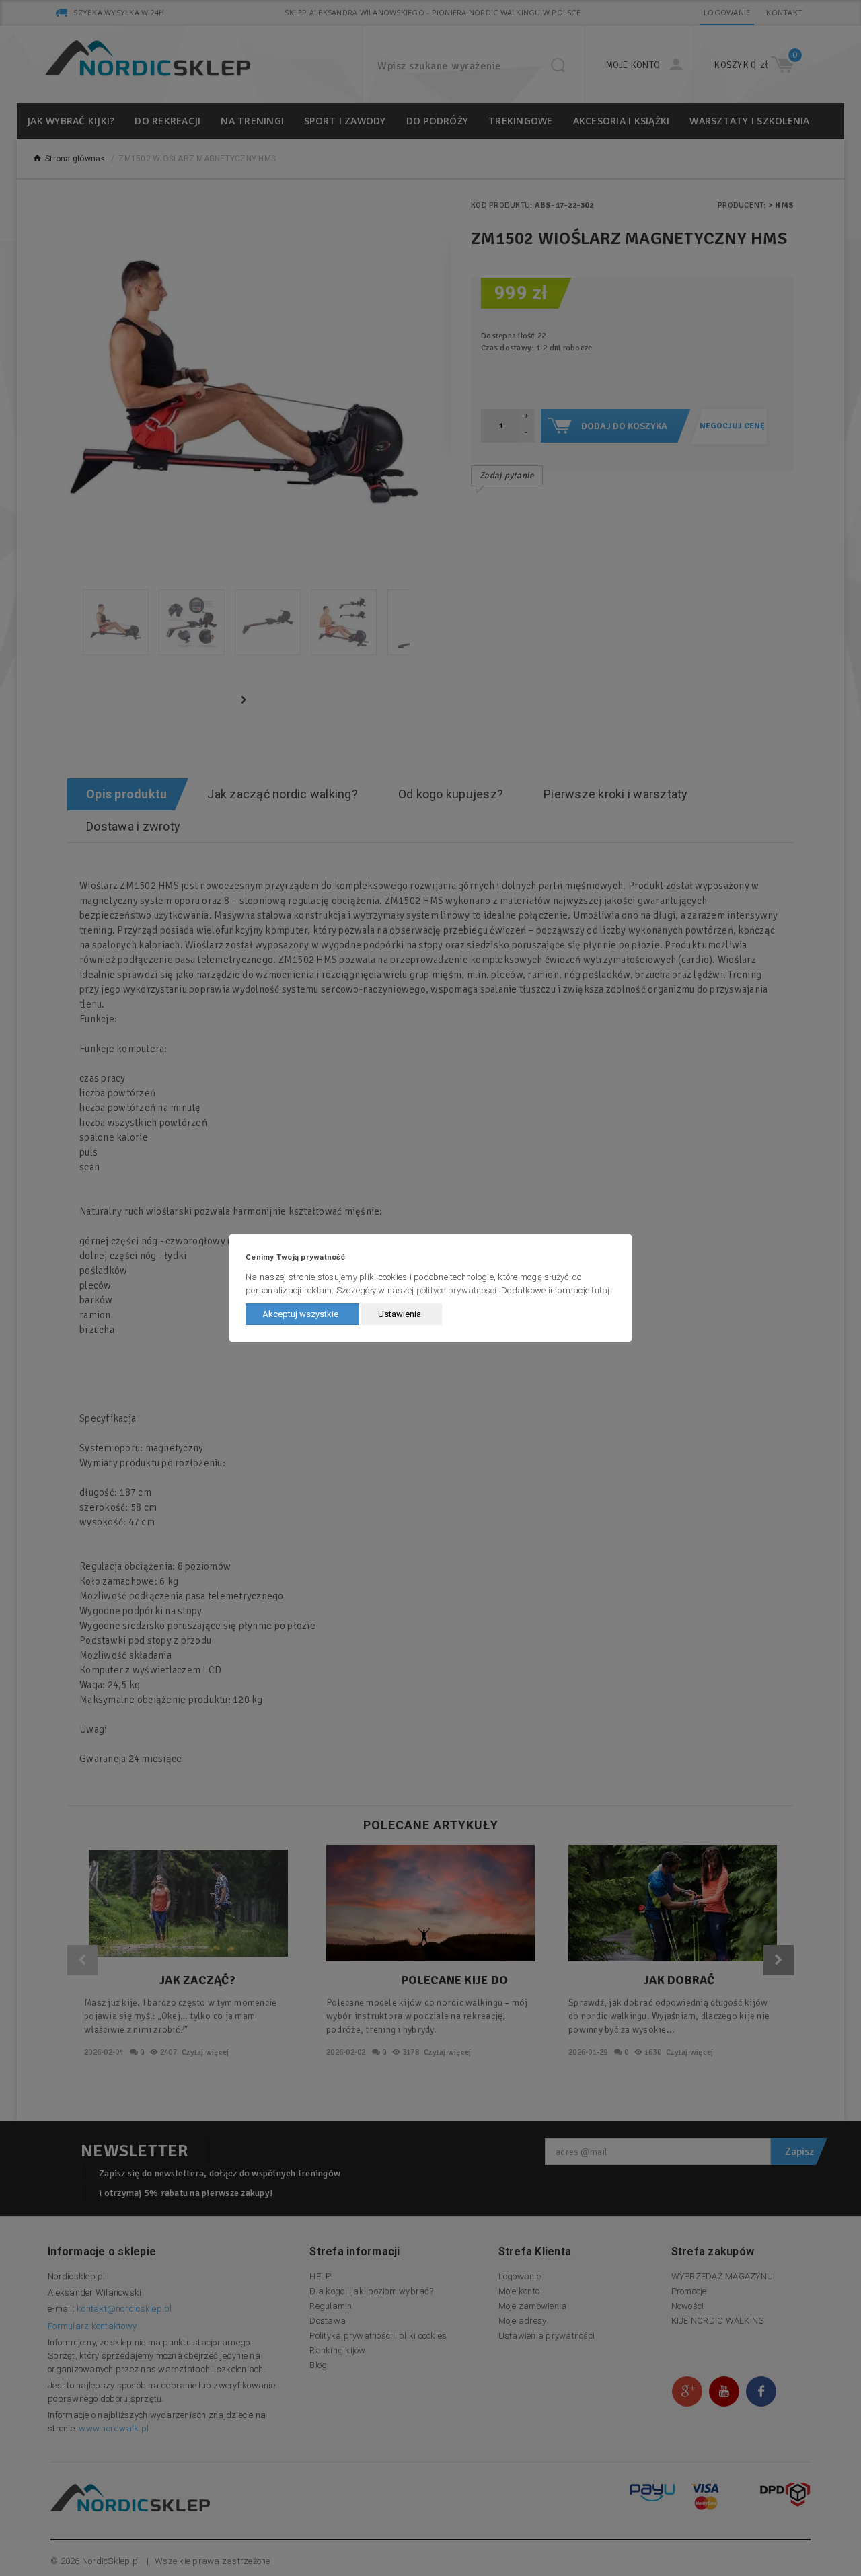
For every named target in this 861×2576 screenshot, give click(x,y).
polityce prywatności (457, 1290)
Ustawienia (400, 1314)
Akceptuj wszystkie (300, 1314)
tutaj (600, 1290)
